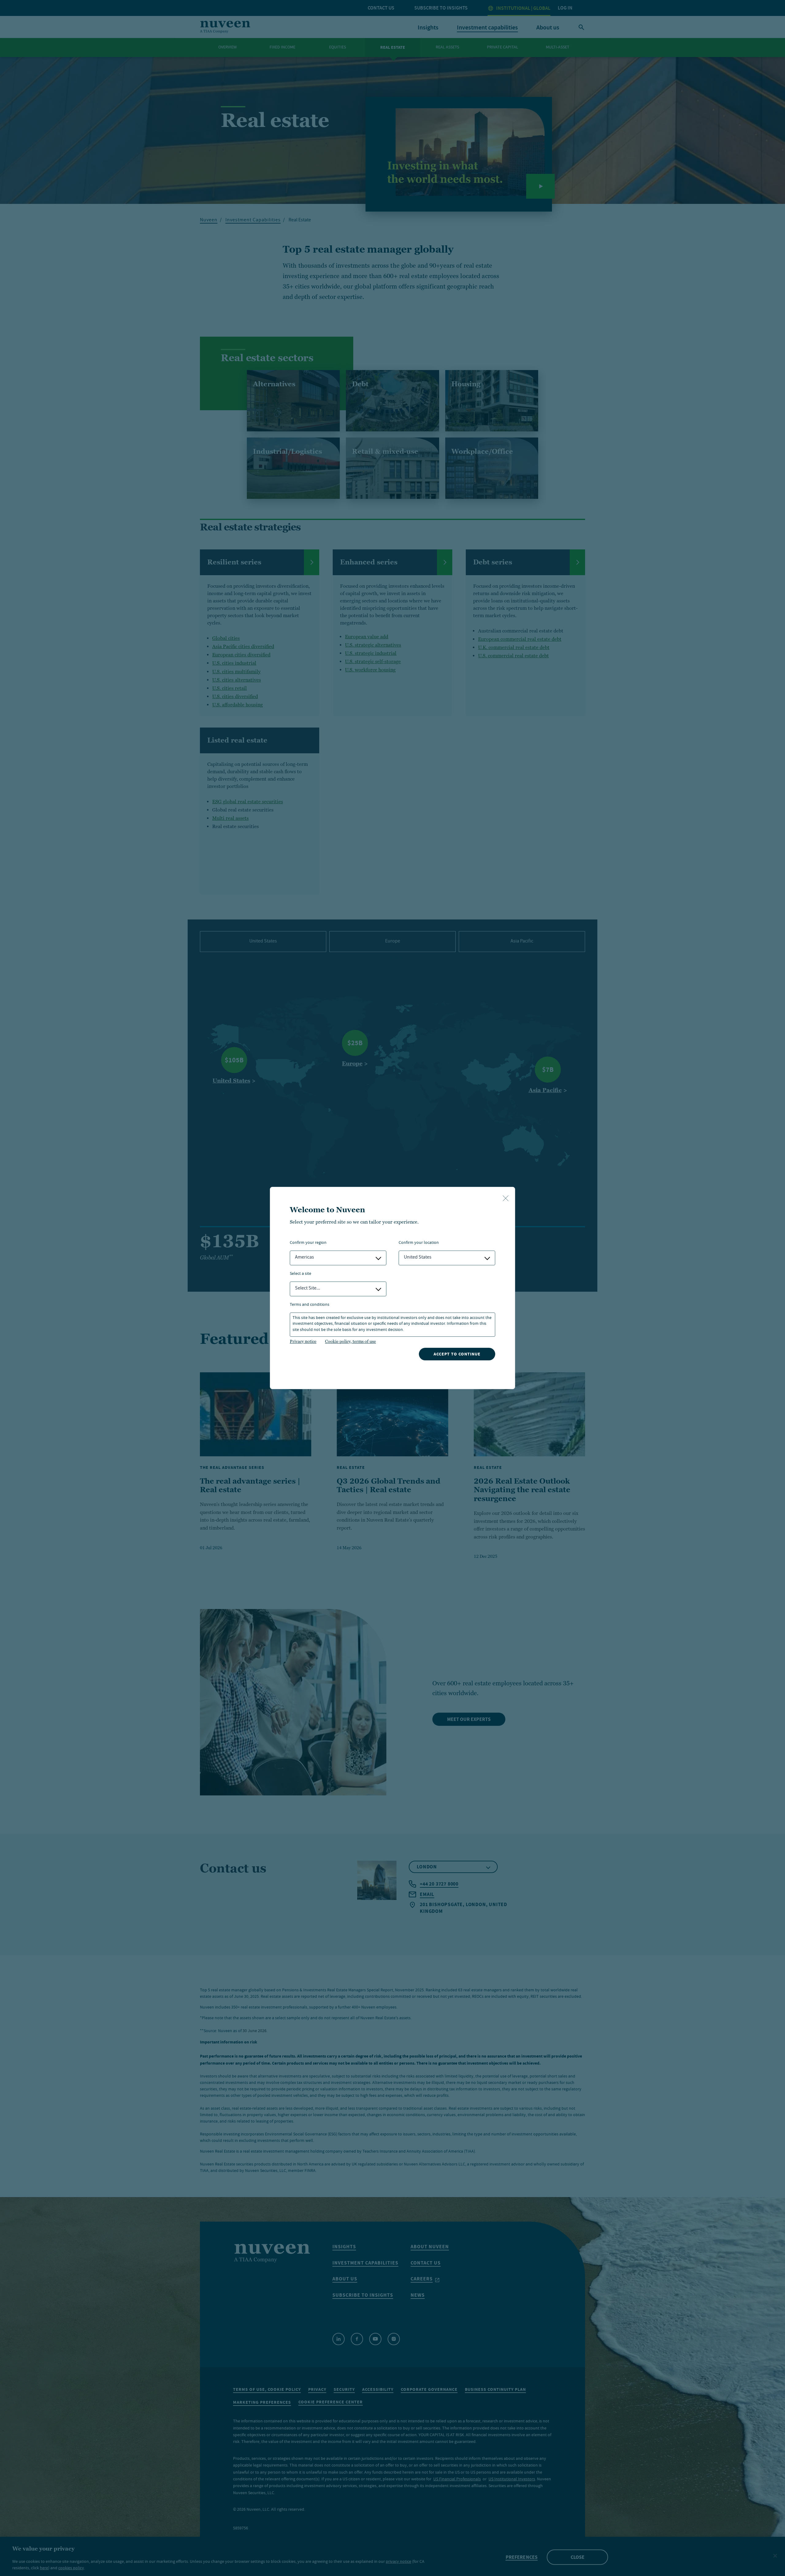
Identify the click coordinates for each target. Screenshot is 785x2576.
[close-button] (506, 1199)
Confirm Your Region (308, 1243)
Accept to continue (457, 1354)
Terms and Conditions (310, 1305)
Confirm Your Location (419, 1243)
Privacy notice (303, 1341)
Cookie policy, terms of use (350, 1341)
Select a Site (301, 1274)
